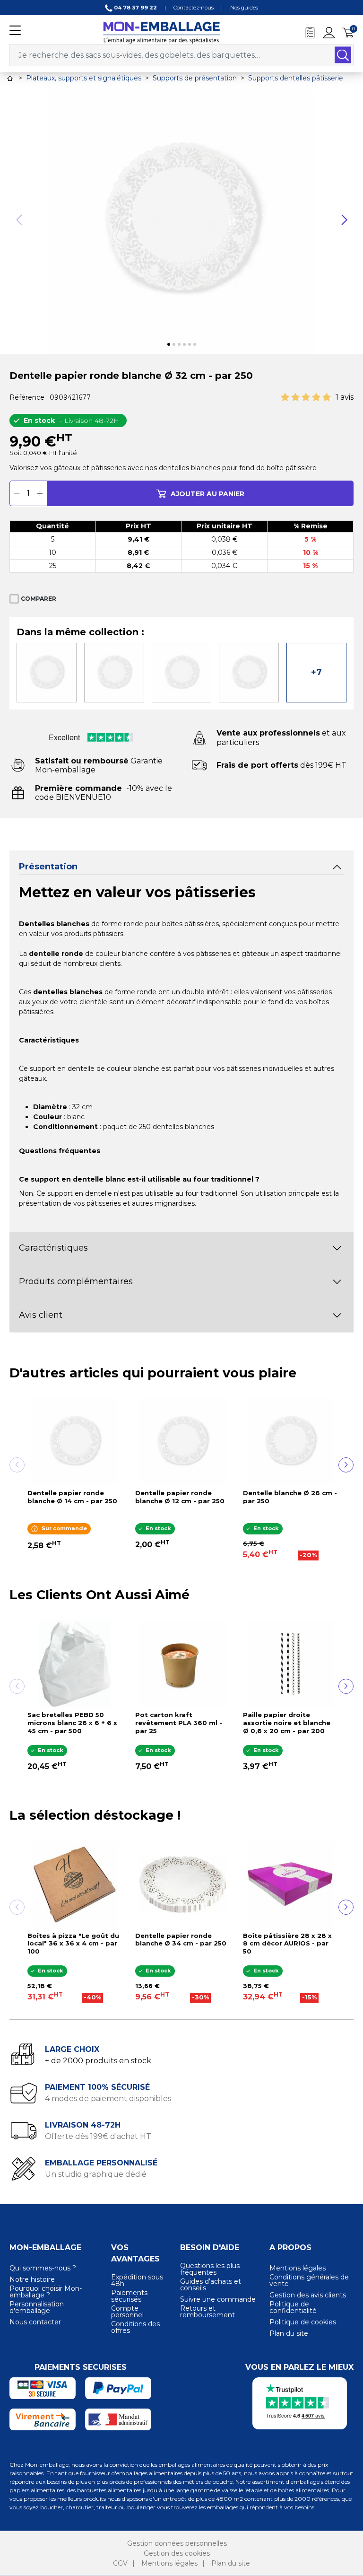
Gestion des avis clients (308, 2295)
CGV (120, 2563)
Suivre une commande (218, 2299)
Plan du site (289, 2333)
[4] (316, 398)
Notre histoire (32, 2279)
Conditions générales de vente (309, 2280)
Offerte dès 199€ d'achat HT (98, 2136)
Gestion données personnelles (177, 2543)
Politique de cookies (303, 2322)
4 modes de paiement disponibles (108, 2098)
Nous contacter (35, 2322)
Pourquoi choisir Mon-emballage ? (46, 2292)
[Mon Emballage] (161, 32)
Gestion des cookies (177, 2553)
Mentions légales (298, 2268)
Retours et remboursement (207, 2312)
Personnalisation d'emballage (37, 2307)
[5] (327, 398)
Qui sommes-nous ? (43, 2268)
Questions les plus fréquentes (210, 2269)
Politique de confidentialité (293, 2307)
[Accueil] (10, 78)
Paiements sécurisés (129, 2296)
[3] (306, 398)
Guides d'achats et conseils (211, 2285)
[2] (295, 398)
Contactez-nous (194, 8)
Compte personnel (127, 2312)
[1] (285, 398)
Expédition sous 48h (137, 2280)
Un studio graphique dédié (96, 2174)
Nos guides (244, 8)
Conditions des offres (135, 2327)
